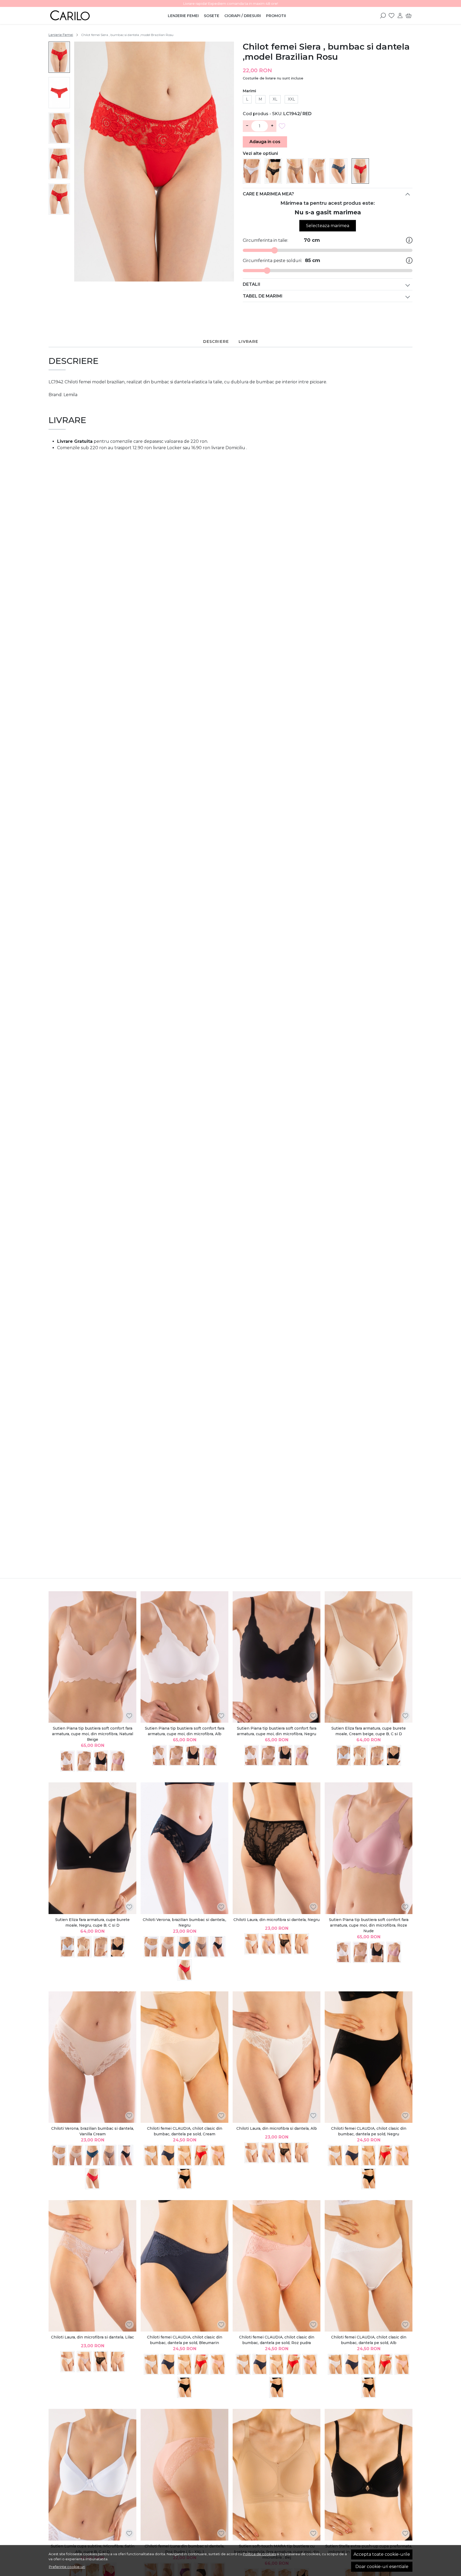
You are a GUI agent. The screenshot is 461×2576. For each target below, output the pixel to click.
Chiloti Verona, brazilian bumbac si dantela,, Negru (184, 1922)
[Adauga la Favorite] (283, 126)
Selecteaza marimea (328, 226)
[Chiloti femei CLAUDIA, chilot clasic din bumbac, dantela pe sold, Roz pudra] (218, 2155)
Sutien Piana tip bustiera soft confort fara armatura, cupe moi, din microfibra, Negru (277, 1731)
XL (275, 99)
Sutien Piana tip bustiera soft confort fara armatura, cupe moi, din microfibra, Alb (185, 1731)
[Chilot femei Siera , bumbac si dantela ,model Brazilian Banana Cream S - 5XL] (317, 171)
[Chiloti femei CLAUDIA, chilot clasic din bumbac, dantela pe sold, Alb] (151, 2155)
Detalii (252, 284)
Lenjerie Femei (183, 16)
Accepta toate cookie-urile (382, 2554)
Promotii (276, 16)
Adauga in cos (265, 142)
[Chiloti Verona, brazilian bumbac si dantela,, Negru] (184, 1848)
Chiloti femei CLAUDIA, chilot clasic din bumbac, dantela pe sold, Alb (369, 2340)
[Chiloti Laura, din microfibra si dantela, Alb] (252, 1944)
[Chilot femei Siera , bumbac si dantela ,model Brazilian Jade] (339, 171)
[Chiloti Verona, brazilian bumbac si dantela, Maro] (201, 1947)
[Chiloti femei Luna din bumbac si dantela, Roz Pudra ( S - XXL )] (184, 2475)
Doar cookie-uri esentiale (382, 2567)
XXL (291, 99)
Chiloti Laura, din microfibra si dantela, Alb (277, 2128)
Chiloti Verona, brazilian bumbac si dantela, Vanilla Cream (93, 2131)
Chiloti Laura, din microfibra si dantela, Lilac (92, 2337)
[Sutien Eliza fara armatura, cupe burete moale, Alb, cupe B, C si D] (344, 1756)
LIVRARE (248, 341)
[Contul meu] (400, 15)
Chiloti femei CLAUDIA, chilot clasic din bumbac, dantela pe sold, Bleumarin (185, 2340)
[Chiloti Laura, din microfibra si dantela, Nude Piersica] (302, 1944)
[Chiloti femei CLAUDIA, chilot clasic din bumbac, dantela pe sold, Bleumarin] (168, 2155)
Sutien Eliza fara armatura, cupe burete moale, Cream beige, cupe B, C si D (369, 1731)
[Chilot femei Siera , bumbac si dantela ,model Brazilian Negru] (273, 171)
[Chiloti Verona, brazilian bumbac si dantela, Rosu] (184, 1970)
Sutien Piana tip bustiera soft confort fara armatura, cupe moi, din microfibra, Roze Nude (369, 1925)
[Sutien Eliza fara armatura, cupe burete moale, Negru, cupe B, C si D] (394, 1756)
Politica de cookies (259, 2554)
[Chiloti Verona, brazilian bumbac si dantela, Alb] (151, 1947)
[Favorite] (392, 15)
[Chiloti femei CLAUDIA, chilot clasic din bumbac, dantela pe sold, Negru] (184, 2179)
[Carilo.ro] (82, 15)
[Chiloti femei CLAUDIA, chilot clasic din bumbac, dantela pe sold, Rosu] (201, 2155)
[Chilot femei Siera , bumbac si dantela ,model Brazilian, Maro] (295, 171)
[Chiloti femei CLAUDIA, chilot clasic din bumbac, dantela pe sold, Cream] (184, 2057)
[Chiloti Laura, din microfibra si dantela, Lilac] (268, 1944)
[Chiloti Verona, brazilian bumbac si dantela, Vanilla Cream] (168, 1947)
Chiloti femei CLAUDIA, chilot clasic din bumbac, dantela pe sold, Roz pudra (277, 2340)
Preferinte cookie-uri (67, 2567)
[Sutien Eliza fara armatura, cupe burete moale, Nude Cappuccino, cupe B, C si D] (377, 1756)
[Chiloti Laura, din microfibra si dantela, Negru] (277, 1848)
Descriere (216, 341)
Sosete (212, 16)
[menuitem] (59, 57)
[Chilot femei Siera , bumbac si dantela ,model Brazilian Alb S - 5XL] (252, 171)
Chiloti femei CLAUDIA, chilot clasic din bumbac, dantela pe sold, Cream (185, 2131)
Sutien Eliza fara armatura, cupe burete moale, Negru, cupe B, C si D (92, 1922)
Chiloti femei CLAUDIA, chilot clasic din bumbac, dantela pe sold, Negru (369, 2131)
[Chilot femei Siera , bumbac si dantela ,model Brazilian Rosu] (360, 171)
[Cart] (409, 15)
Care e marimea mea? (268, 194)
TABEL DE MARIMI (263, 296)
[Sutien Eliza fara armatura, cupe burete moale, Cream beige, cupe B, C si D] (369, 1657)
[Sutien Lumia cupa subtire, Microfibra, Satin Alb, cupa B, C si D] (92, 2475)
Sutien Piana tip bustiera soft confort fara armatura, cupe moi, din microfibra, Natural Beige (93, 1734)
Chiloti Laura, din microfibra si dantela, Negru (277, 1920)
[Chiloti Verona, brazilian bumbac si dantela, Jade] (184, 1947)
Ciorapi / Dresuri (243, 16)
